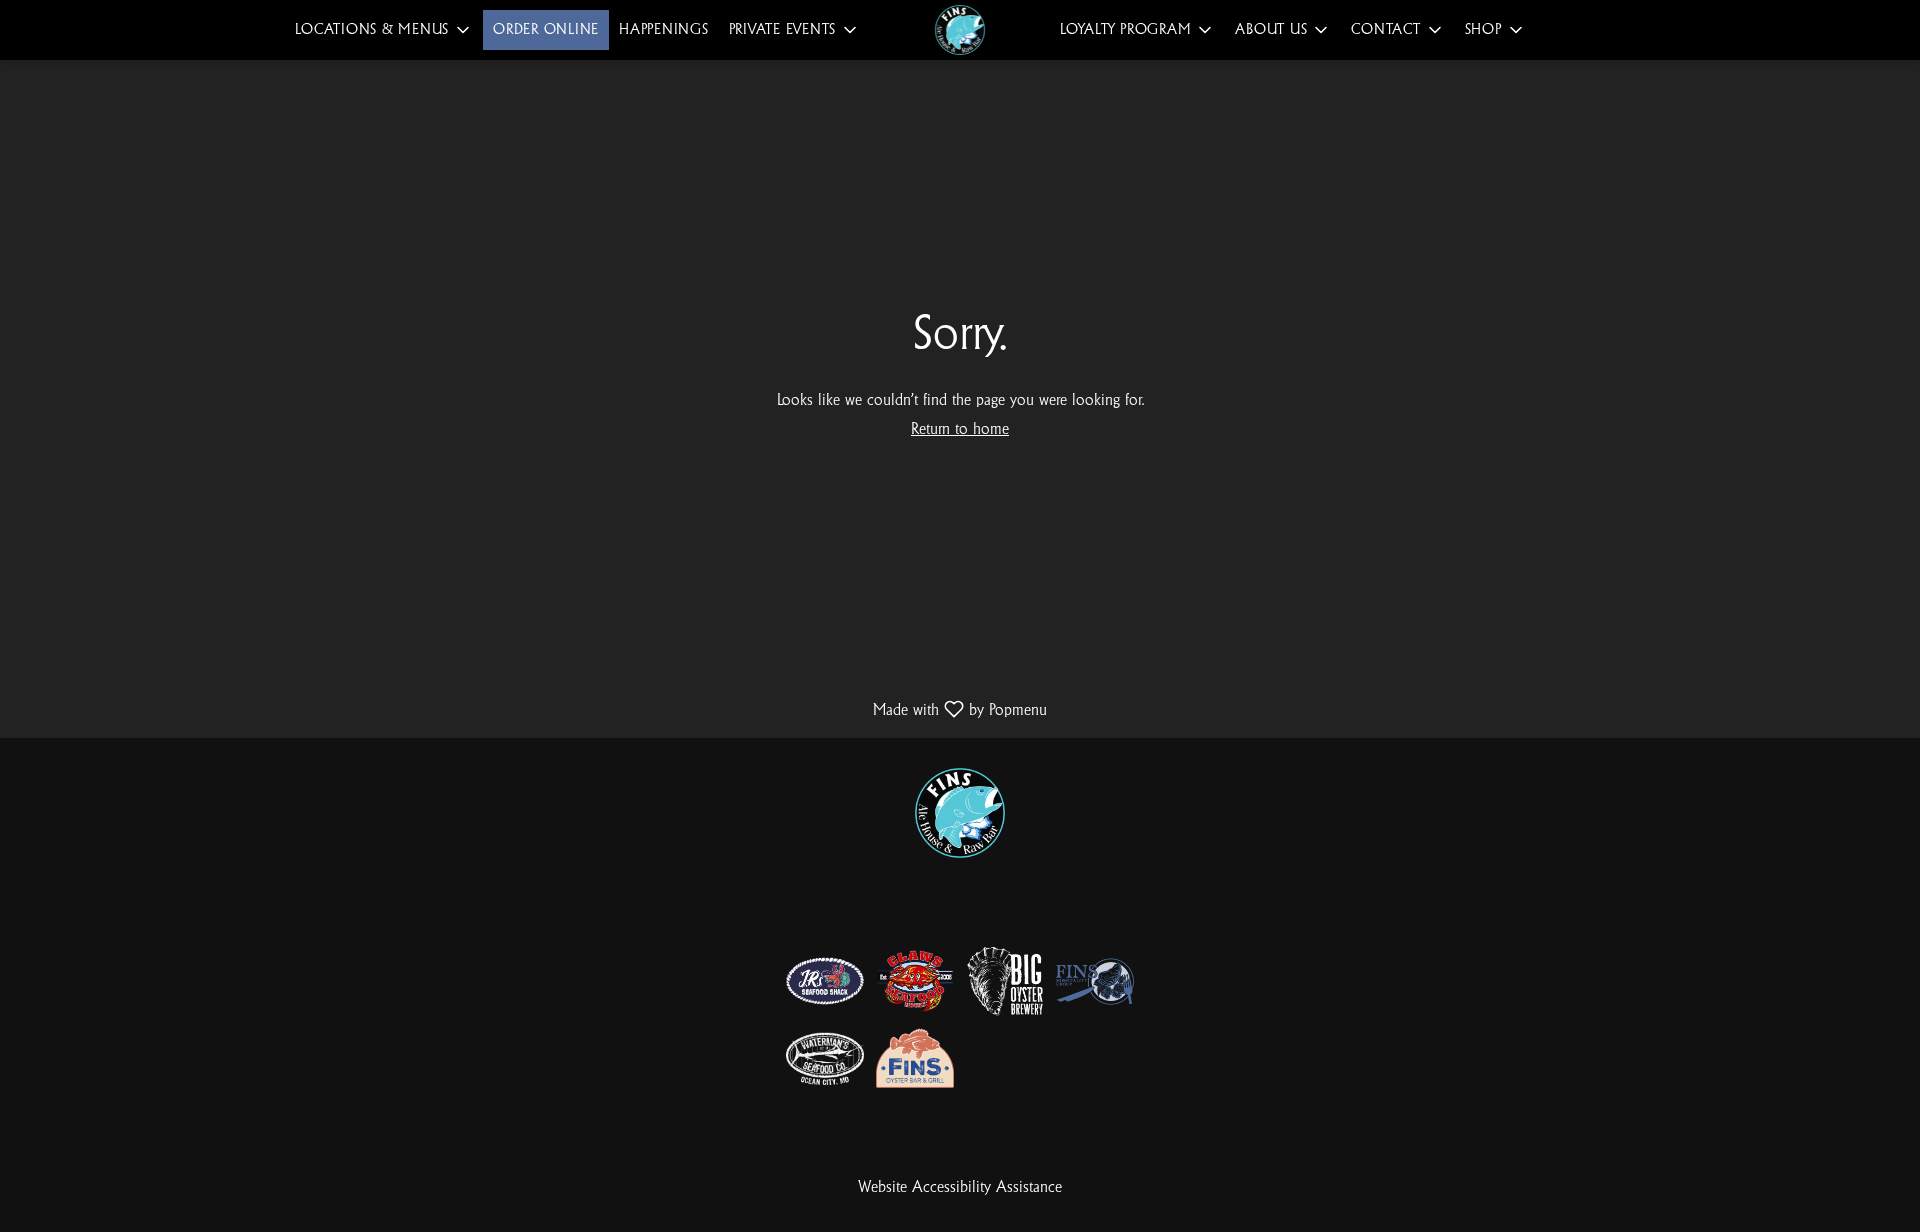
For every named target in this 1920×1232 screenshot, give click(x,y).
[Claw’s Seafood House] (915, 981)
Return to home (960, 429)
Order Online (546, 29)
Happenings (664, 29)
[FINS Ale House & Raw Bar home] (960, 30)
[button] (384, 30)
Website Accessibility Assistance (960, 1187)
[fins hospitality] (1095, 981)
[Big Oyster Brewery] (1005, 981)
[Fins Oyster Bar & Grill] (915, 1058)
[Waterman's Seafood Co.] (825, 1058)
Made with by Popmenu (531, 710)
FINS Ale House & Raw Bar (960, 813)
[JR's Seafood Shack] (825, 981)
